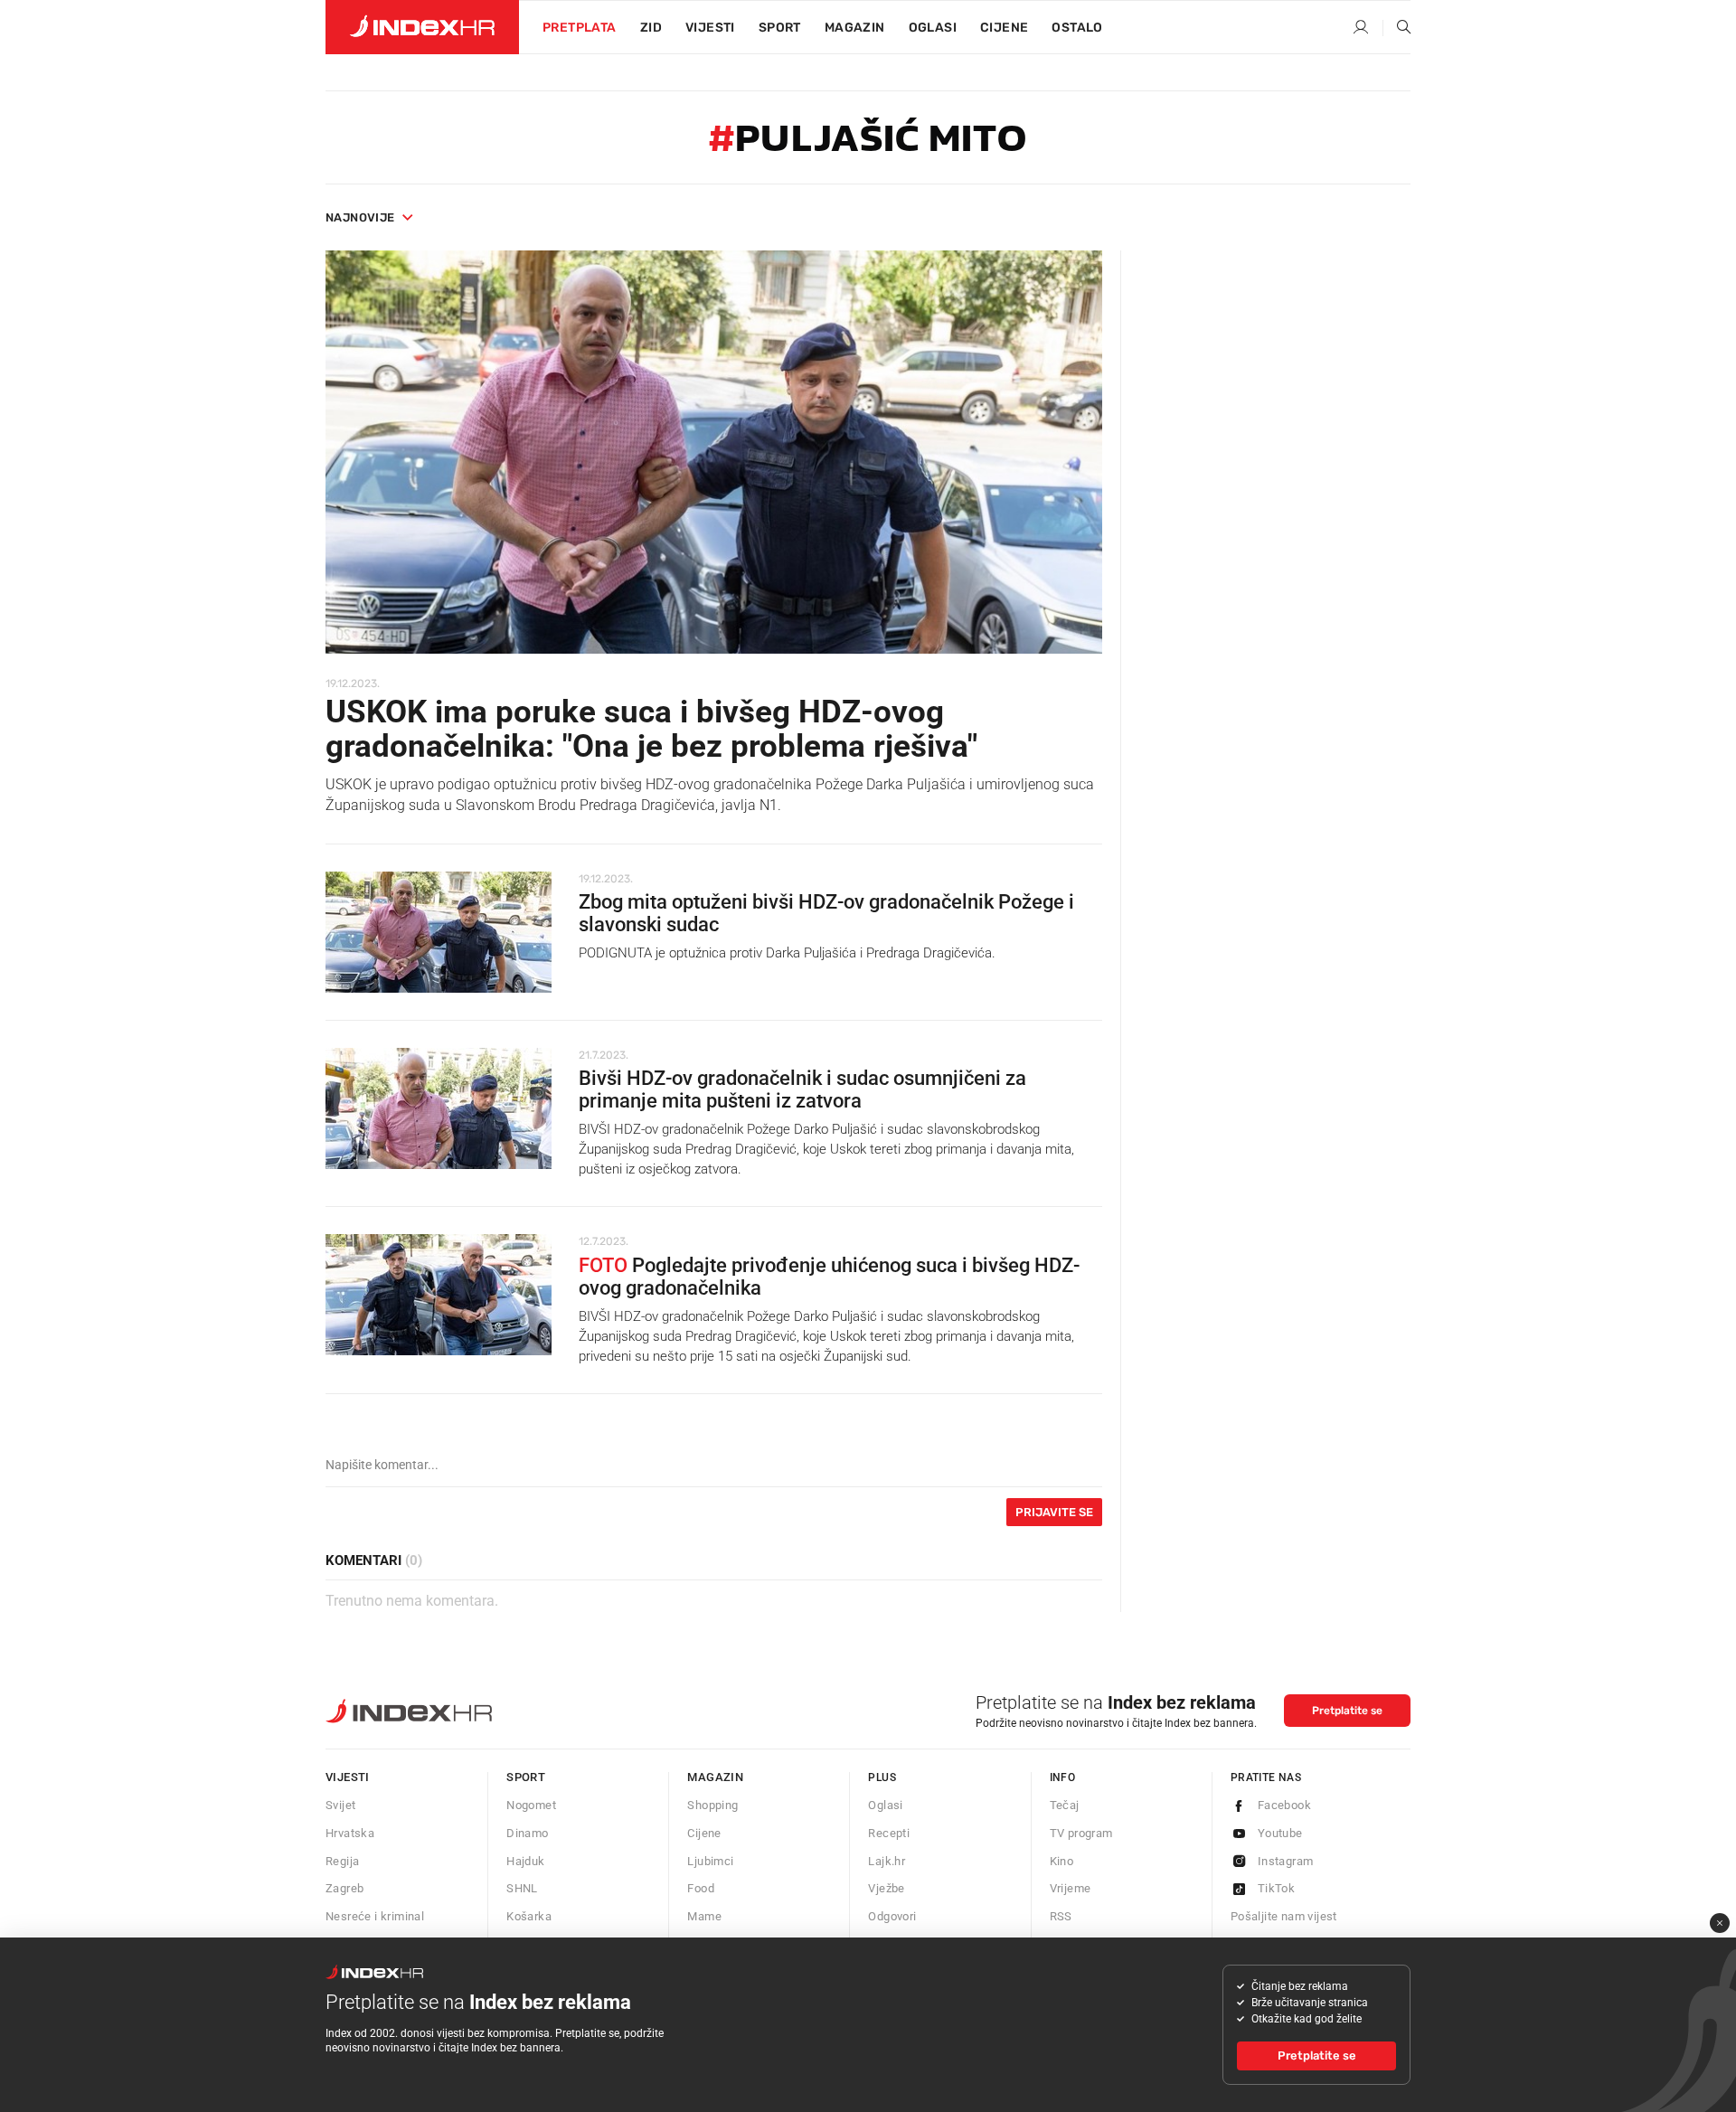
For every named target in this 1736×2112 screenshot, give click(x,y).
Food (701, 1888)
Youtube (1280, 1833)
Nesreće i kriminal (375, 1916)
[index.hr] (422, 27)
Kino (1062, 1861)
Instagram (1286, 1861)
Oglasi (933, 28)
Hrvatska (350, 1833)
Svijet (340, 1805)
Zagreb (344, 1888)
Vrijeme (1071, 1888)
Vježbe (886, 1888)
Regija (342, 1861)
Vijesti (710, 28)
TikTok (1276, 1888)
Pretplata (580, 28)
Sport (780, 28)
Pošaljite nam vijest (1284, 1916)
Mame (704, 1916)
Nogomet (531, 1805)
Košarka (529, 1916)
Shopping (712, 1805)
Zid (651, 28)
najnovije (360, 217)
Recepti (889, 1833)
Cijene (1004, 28)
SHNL (522, 1888)
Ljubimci (710, 1861)
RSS (1061, 1916)
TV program (1081, 1833)
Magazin (715, 1777)
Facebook (1284, 1805)
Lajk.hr (887, 1861)
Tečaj (1065, 1805)
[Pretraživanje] (1397, 28)
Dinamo (527, 1833)
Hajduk (525, 1861)
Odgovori (892, 1916)
